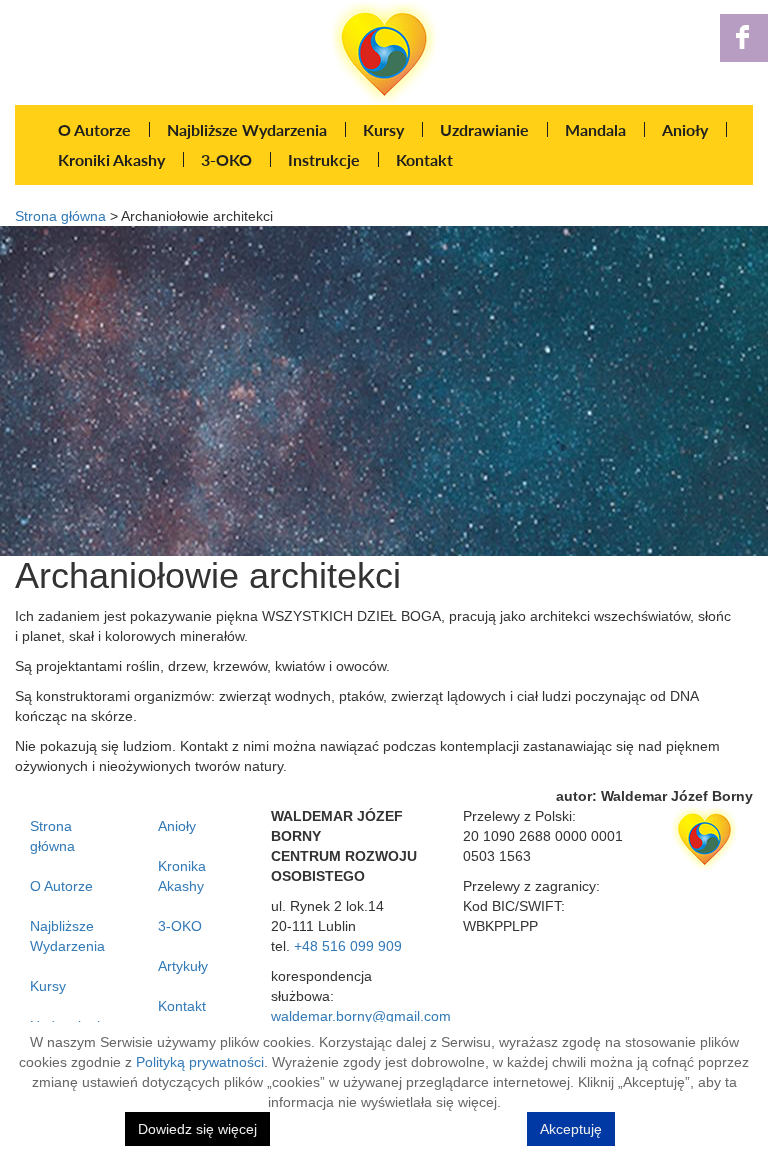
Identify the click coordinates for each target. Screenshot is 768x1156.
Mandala (595, 129)
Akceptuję (571, 1129)
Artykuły (183, 966)
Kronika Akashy (182, 876)
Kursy (383, 129)
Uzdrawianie (484, 129)
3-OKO (226, 159)
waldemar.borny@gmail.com (361, 1016)
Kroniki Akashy (111, 159)
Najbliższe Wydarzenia (247, 129)
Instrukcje (324, 159)
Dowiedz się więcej (197, 1129)
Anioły (685, 129)
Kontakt (424, 159)
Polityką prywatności (200, 1062)
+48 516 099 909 (348, 946)
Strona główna (60, 216)
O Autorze (94, 129)
